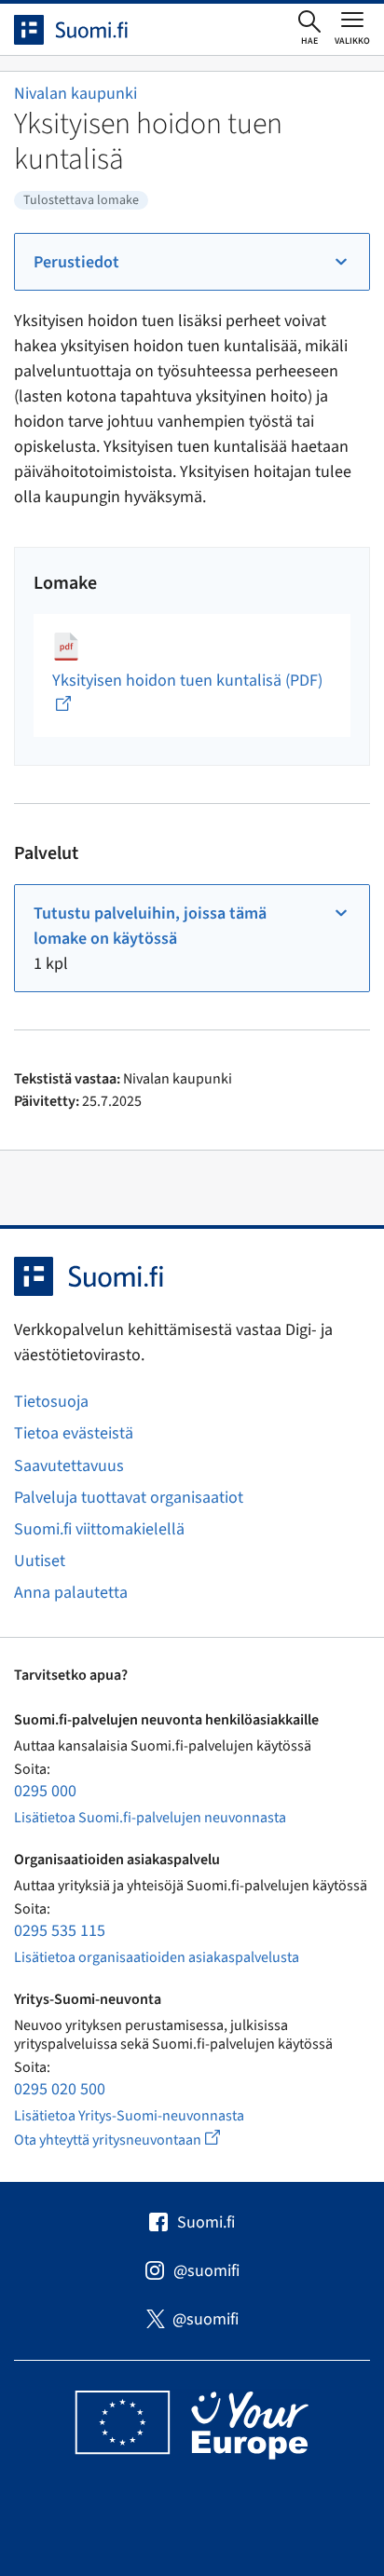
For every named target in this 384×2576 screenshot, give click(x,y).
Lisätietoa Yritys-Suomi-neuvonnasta (129, 2116)
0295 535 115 (60, 1931)
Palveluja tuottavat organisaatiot (129, 1498)
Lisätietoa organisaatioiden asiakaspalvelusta (157, 1957)
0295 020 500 (60, 2089)
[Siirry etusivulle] (88, 30)
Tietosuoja (51, 1402)
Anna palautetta (71, 1593)
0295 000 (45, 1791)
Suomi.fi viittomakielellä (99, 1529)
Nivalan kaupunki (75, 94)
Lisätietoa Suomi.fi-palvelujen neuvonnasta (150, 1818)
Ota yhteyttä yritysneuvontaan (138, 2140)
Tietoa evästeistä (74, 1433)
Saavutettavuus (69, 1466)
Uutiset (40, 1561)
